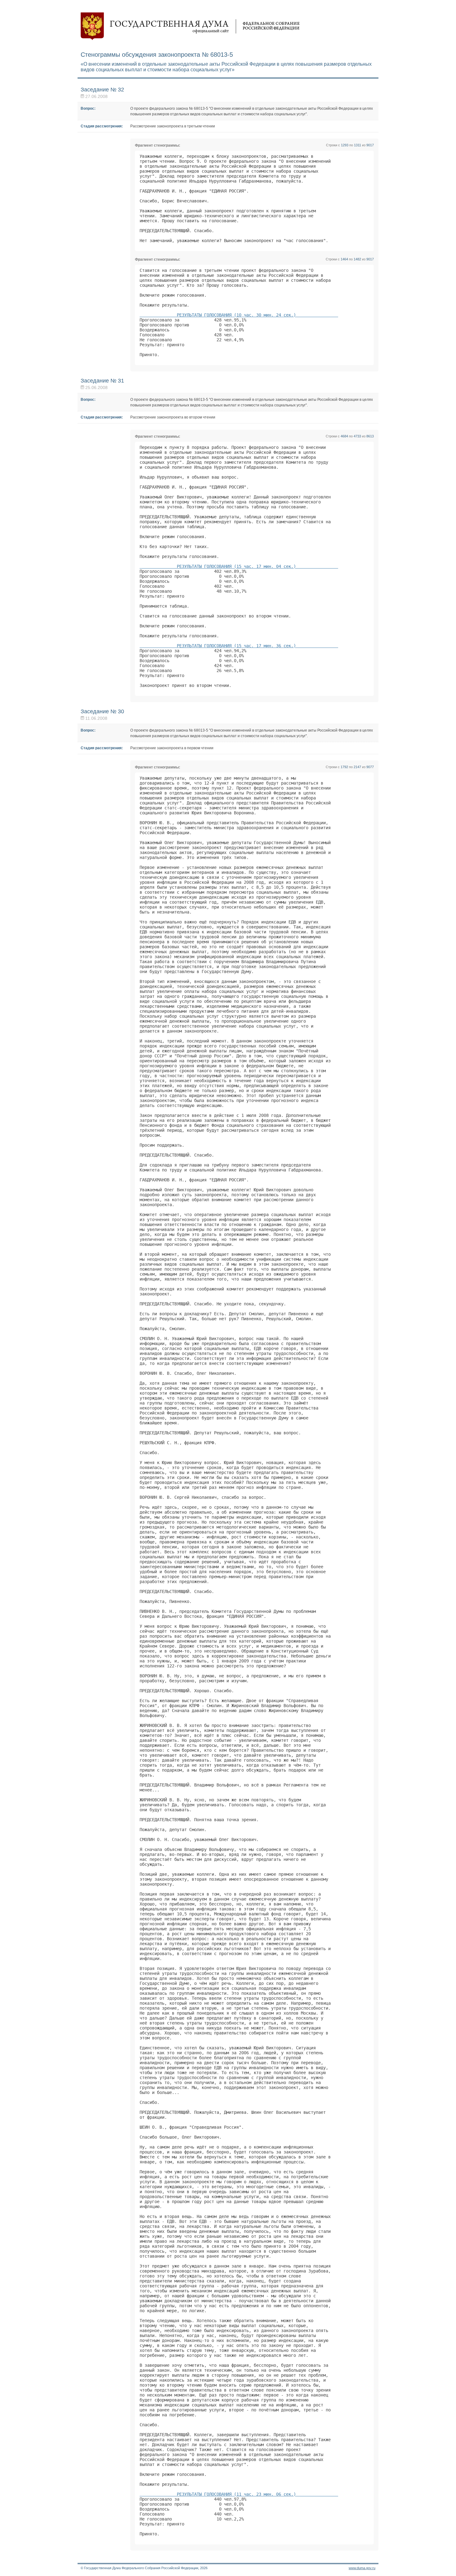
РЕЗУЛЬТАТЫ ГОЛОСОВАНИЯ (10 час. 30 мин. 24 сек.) (239, 315)
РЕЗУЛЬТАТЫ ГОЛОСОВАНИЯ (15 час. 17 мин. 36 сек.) (239, 646)
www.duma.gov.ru (362, 2568)
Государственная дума (190, 26)
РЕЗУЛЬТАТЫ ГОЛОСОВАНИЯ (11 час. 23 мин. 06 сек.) (239, 2494)
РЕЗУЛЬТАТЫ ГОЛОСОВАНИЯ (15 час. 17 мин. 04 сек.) (239, 566)
